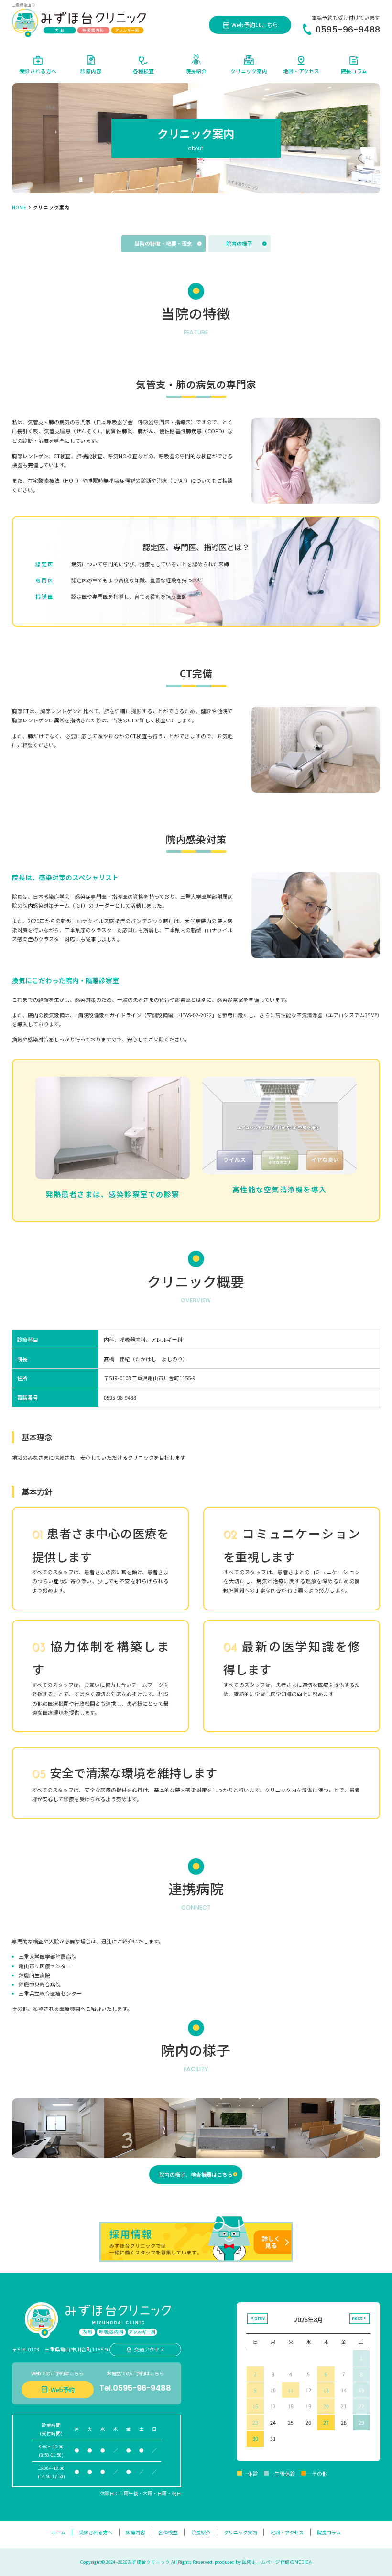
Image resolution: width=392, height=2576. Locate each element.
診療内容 (135, 2532)
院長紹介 (201, 2532)
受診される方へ (96, 2532)
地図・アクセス (287, 2532)
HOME (19, 207)
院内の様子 (239, 243)
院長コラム (329, 2532)
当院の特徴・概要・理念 (163, 243)
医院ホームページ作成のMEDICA (277, 2562)
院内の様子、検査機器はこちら (196, 2174)
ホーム (58, 2532)
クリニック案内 (240, 2532)
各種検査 (168, 2532)
